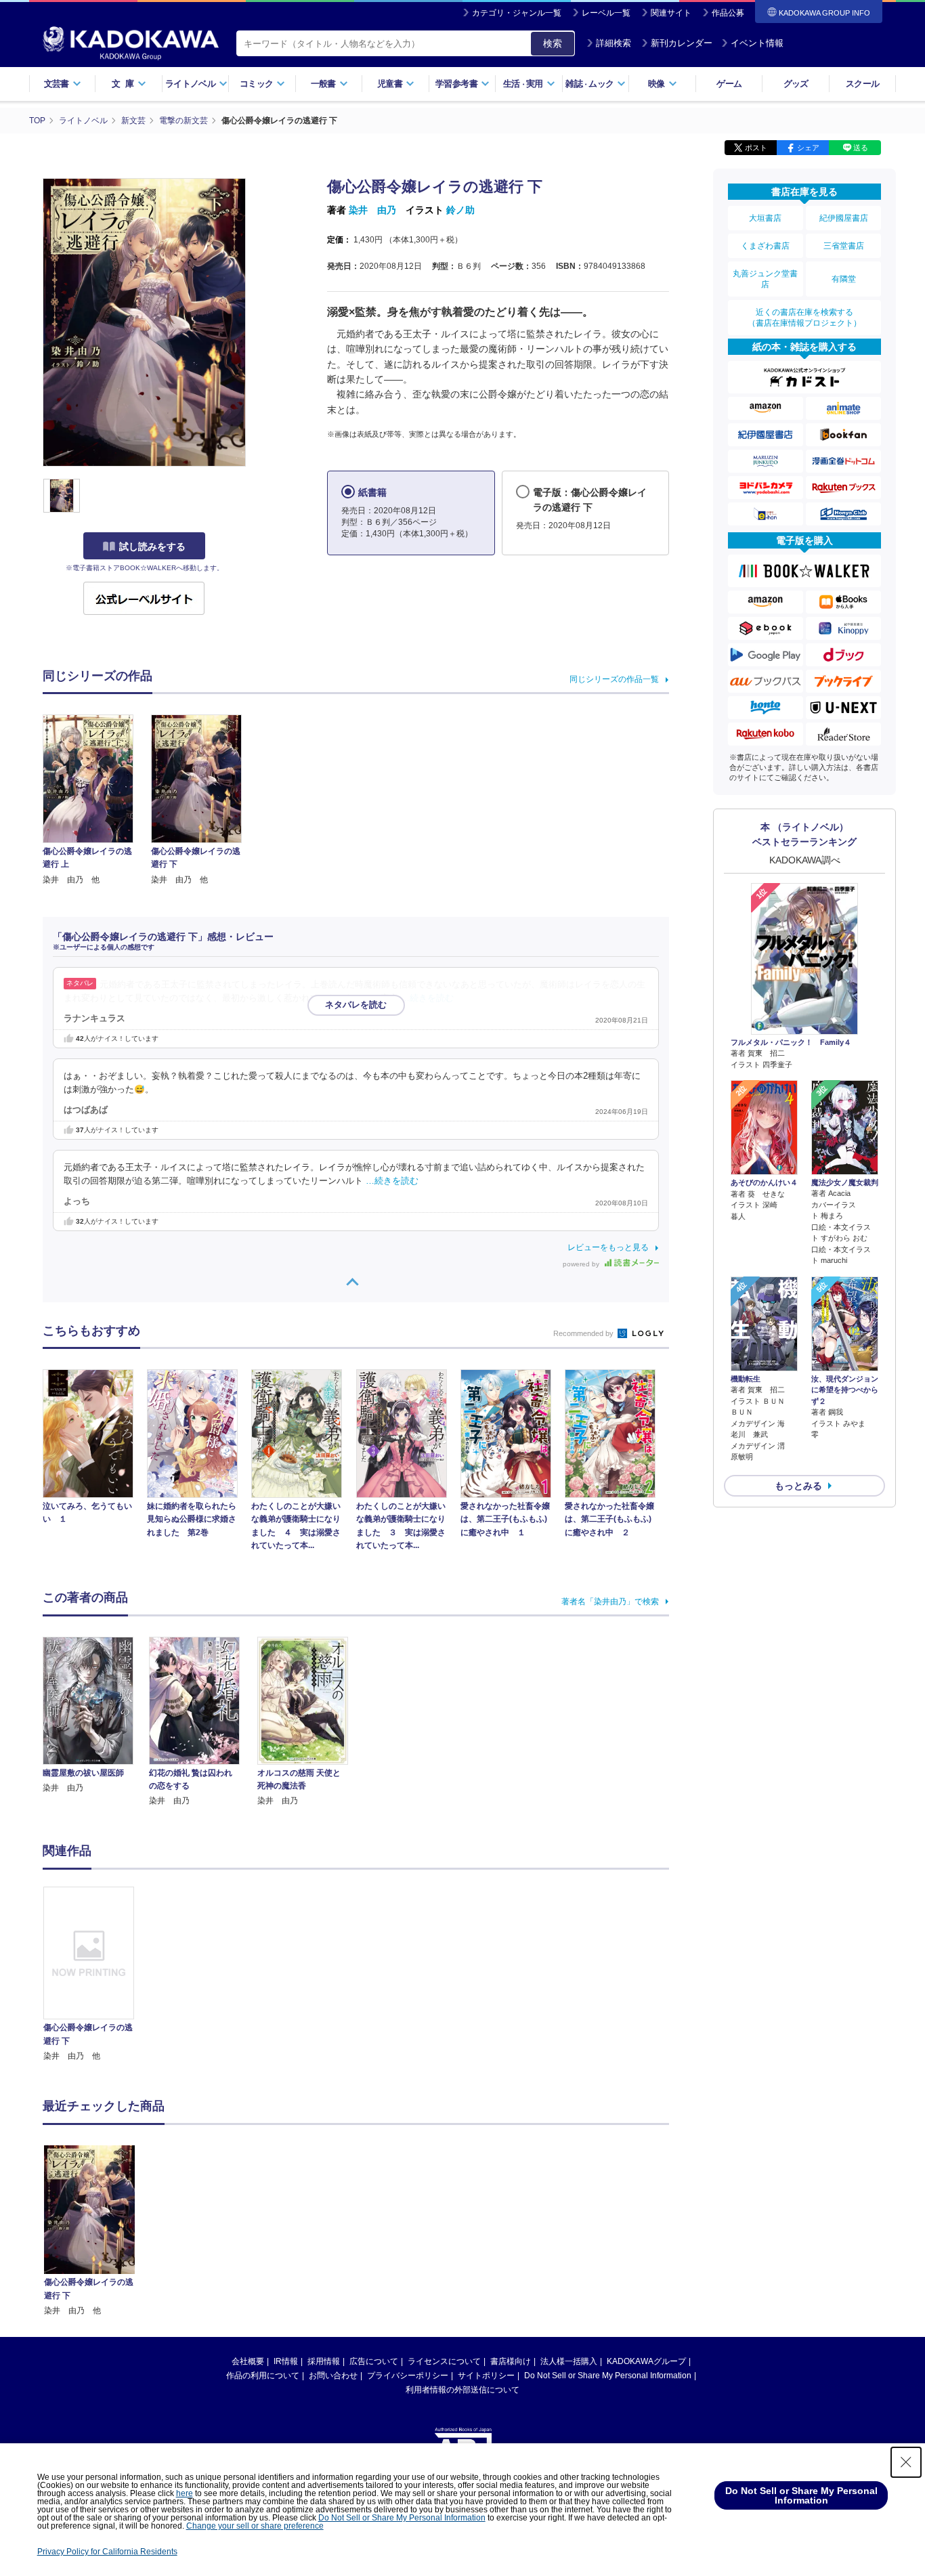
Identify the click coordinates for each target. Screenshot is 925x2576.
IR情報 (286, 2361)
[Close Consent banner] (906, 2462)
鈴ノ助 (460, 210)
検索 (553, 43)
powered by (582, 1264)
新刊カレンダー (682, 43)
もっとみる (798, 1486)
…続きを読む (427, 998)
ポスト (756, 148)
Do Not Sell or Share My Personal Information (608, 2376)
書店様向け (511, 2361)
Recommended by (584, 1333)
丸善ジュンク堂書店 (765, 279)
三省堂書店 (844, 246)
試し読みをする (152, 546)
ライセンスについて (444, 2361)
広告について (374, 2361)
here (185, 2493)
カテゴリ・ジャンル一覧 (517, 13)
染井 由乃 (372, 210)
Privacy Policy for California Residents (107, 2552)
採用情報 (324, 2361)
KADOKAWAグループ (646, 2361)
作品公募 (728, 13)
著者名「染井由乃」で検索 (610, 1602)
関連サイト (671, 13)
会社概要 (248, 2361)
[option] (96, 1975)
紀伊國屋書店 (844, 218)
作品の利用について (263, 2376)
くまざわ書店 (765, 246)
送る (861, 148)
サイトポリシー (486, 2376)
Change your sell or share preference (255, 2526)
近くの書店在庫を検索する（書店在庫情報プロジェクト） (804, 318)
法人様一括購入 (569, 2361)
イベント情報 (757, 43)
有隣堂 (844, 279)
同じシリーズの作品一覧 (614, 679)
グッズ (796, 84)
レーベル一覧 (606, 13)
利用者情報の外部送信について (462, 2390)
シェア (808, 148)
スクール (862, 84)
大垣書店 (765, 218)
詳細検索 (614, 43)
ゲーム (729, 84)
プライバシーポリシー (408, 2376)
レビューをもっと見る (608, 1247)
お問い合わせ (333, 2376)
